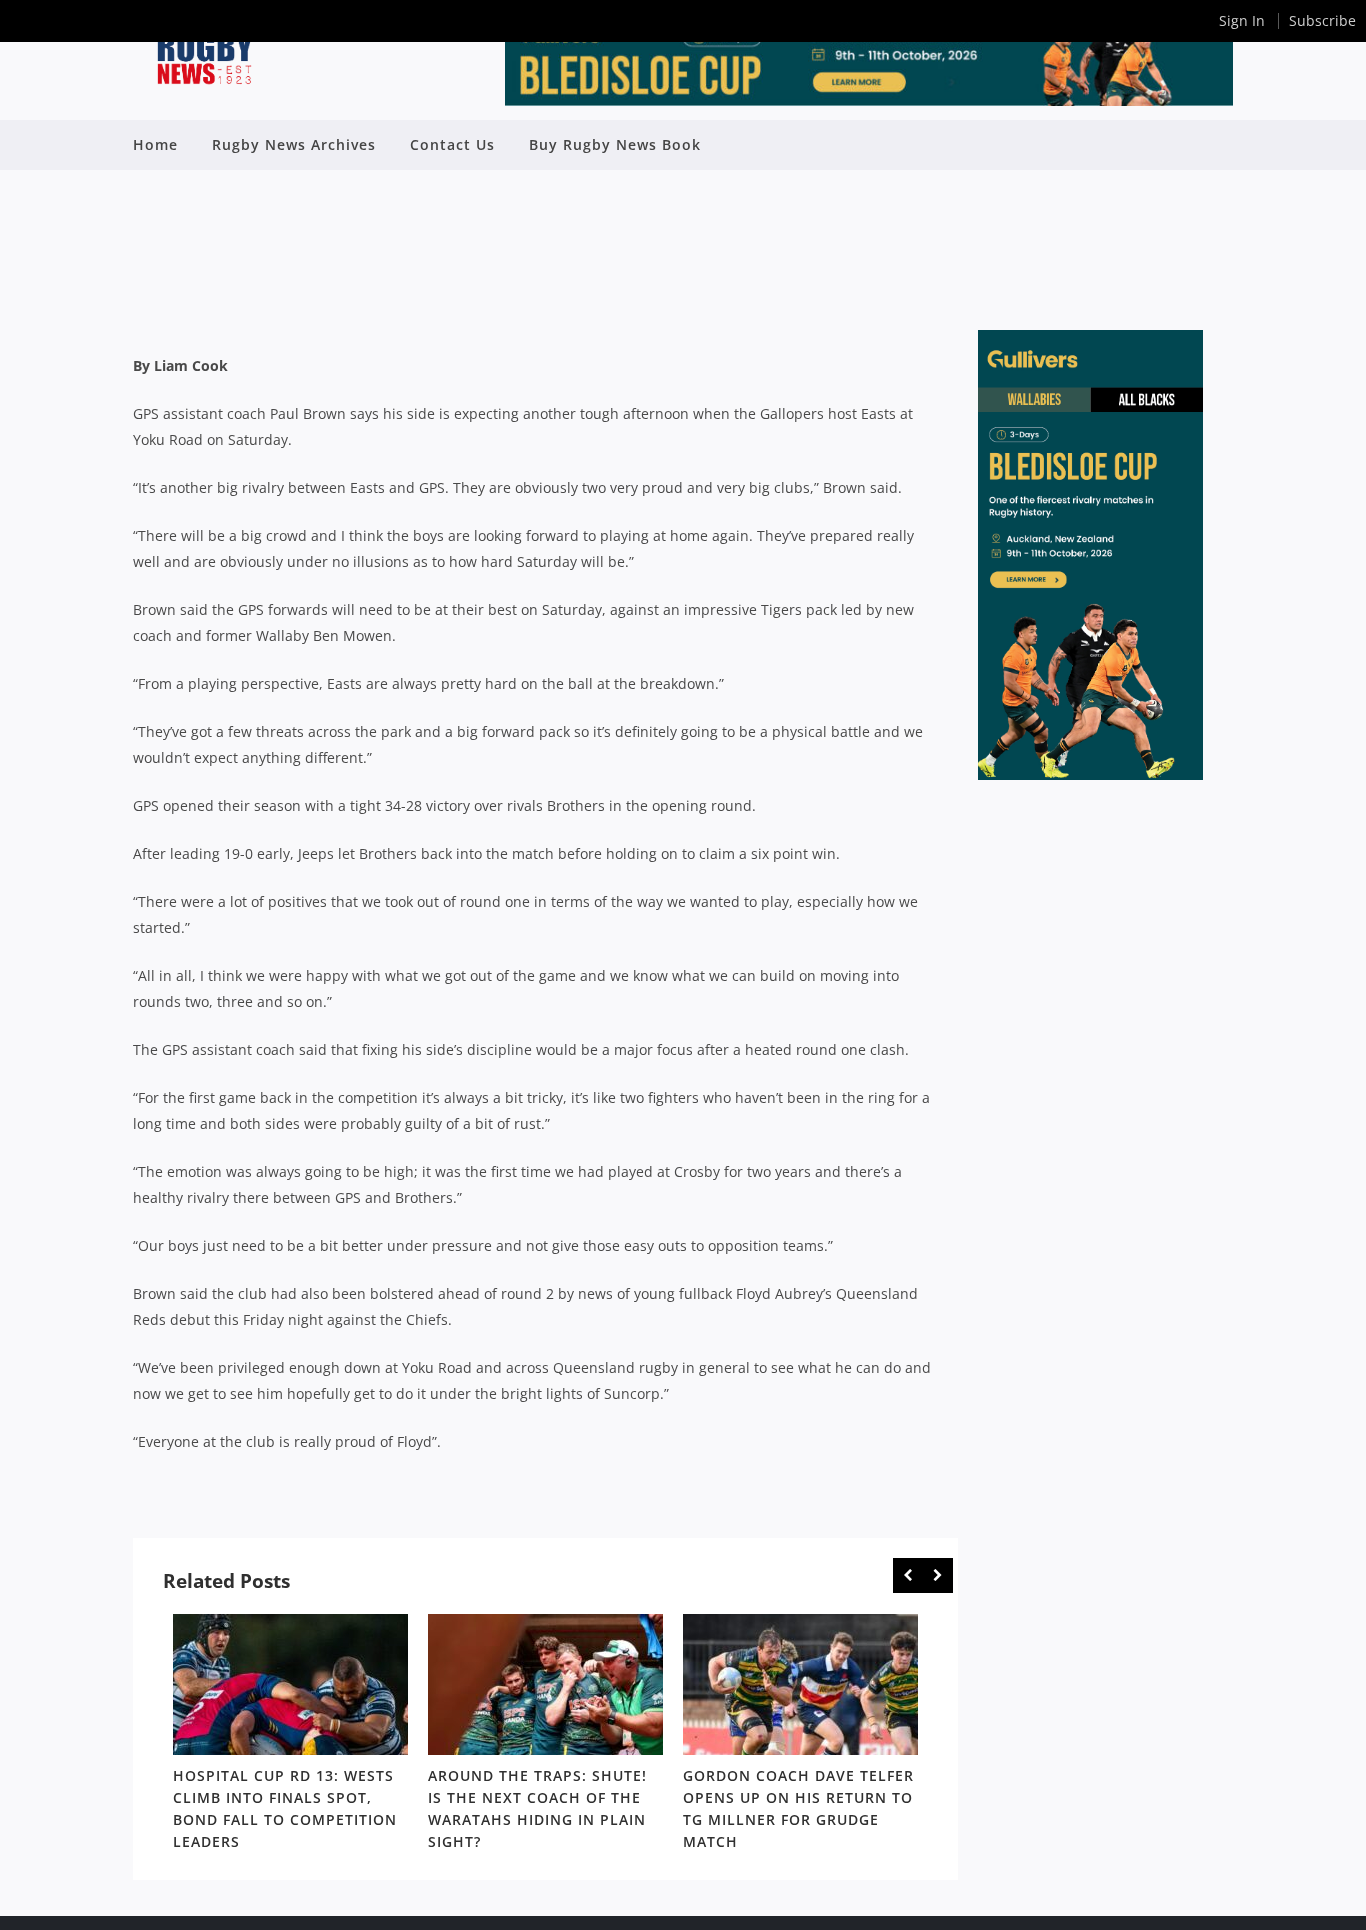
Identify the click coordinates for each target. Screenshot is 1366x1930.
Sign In (1242, 20)
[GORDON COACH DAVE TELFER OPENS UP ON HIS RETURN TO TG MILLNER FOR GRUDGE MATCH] (800, 1684)
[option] (290, 1736)
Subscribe (1322, 20)
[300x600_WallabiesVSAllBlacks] (1090, 774)
